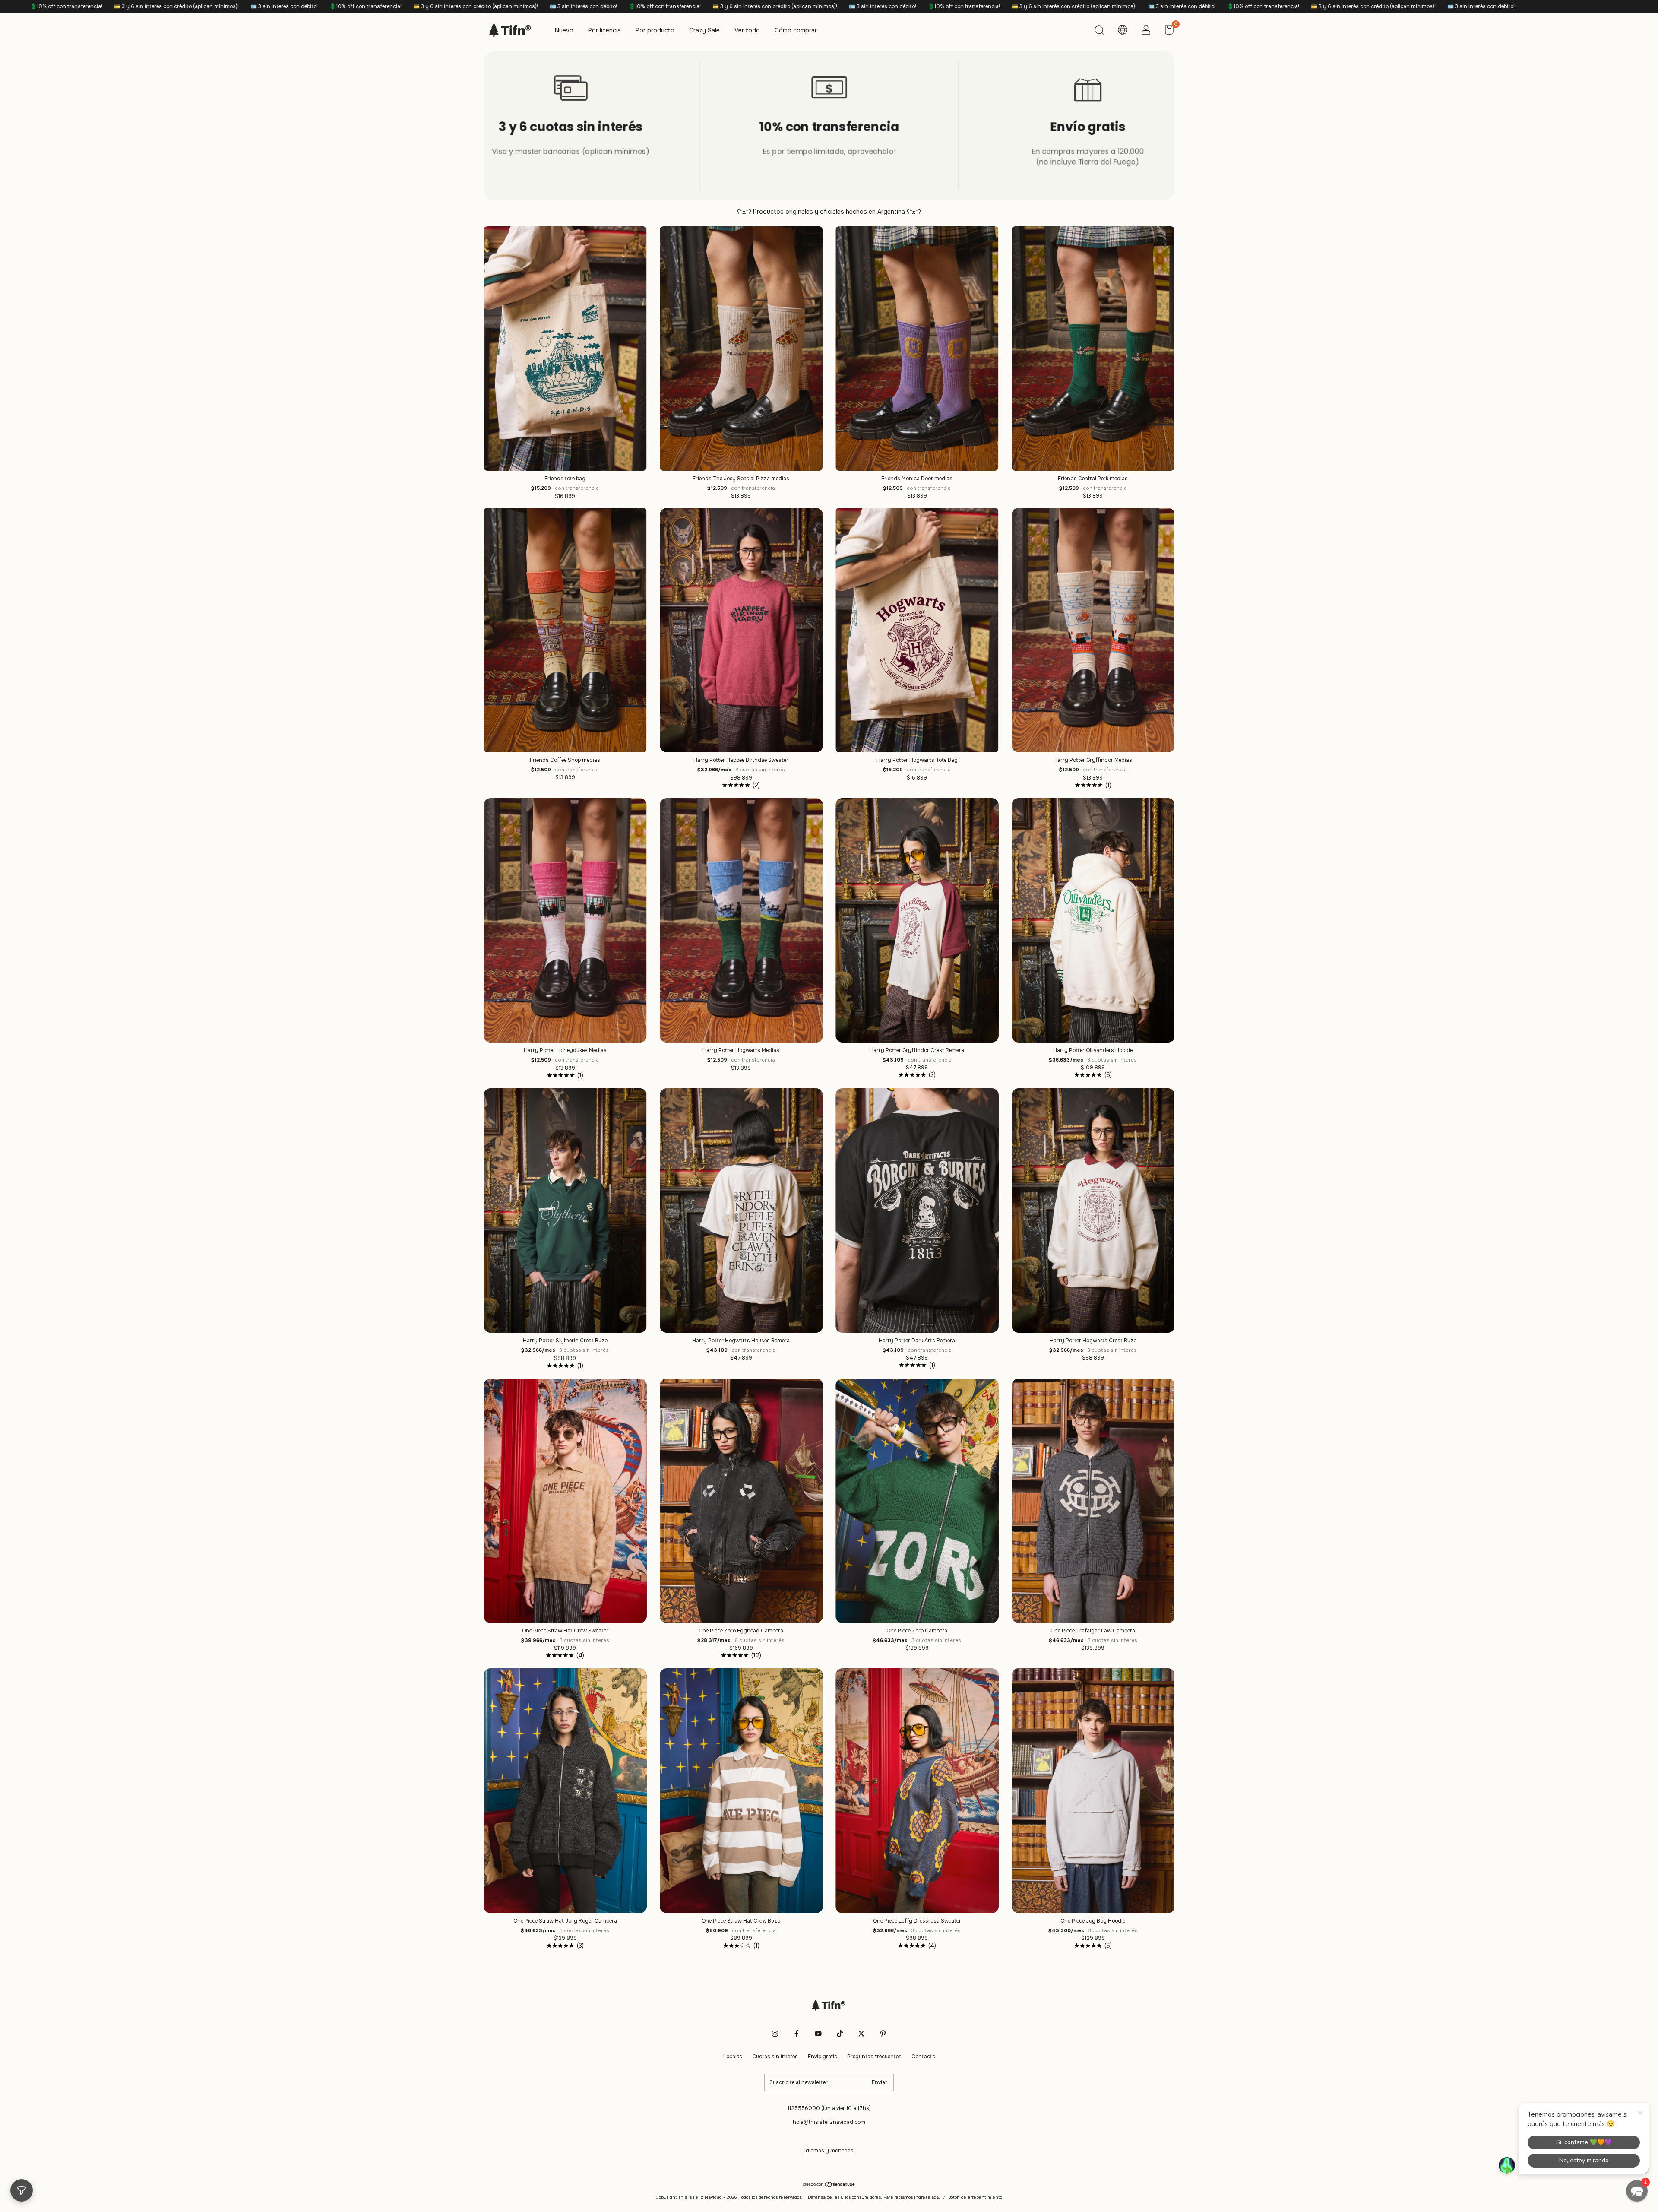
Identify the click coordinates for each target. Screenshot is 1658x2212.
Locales (733, 2057)
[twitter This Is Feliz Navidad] (861, 2034)
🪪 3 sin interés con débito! (90, 6)
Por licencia (604, 30)
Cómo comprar (796, 30)
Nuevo (564, 30)
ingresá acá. (927, 2197)
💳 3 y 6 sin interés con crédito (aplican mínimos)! (281, 6)
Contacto (923, 2057)
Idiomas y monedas (829, 2151)
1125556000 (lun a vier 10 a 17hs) (829, 2108)
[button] (1637, 2191)
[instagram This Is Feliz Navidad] (775, 2034)
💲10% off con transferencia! (171, 6)
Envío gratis (823, 2057)
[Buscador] (1099, 32)
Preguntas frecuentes (874, 2057)
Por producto (655, 30)
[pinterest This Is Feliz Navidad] (883, 2034)
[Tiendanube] (829, 2185)
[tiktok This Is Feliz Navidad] (840, 2034)
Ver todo (747, 30)
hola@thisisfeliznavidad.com (829, 2122)
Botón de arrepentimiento (975, 2197)
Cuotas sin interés (775, 2057)
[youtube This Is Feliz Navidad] (818, 2034)
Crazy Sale (704, 30)
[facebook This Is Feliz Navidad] (797, 2034)
